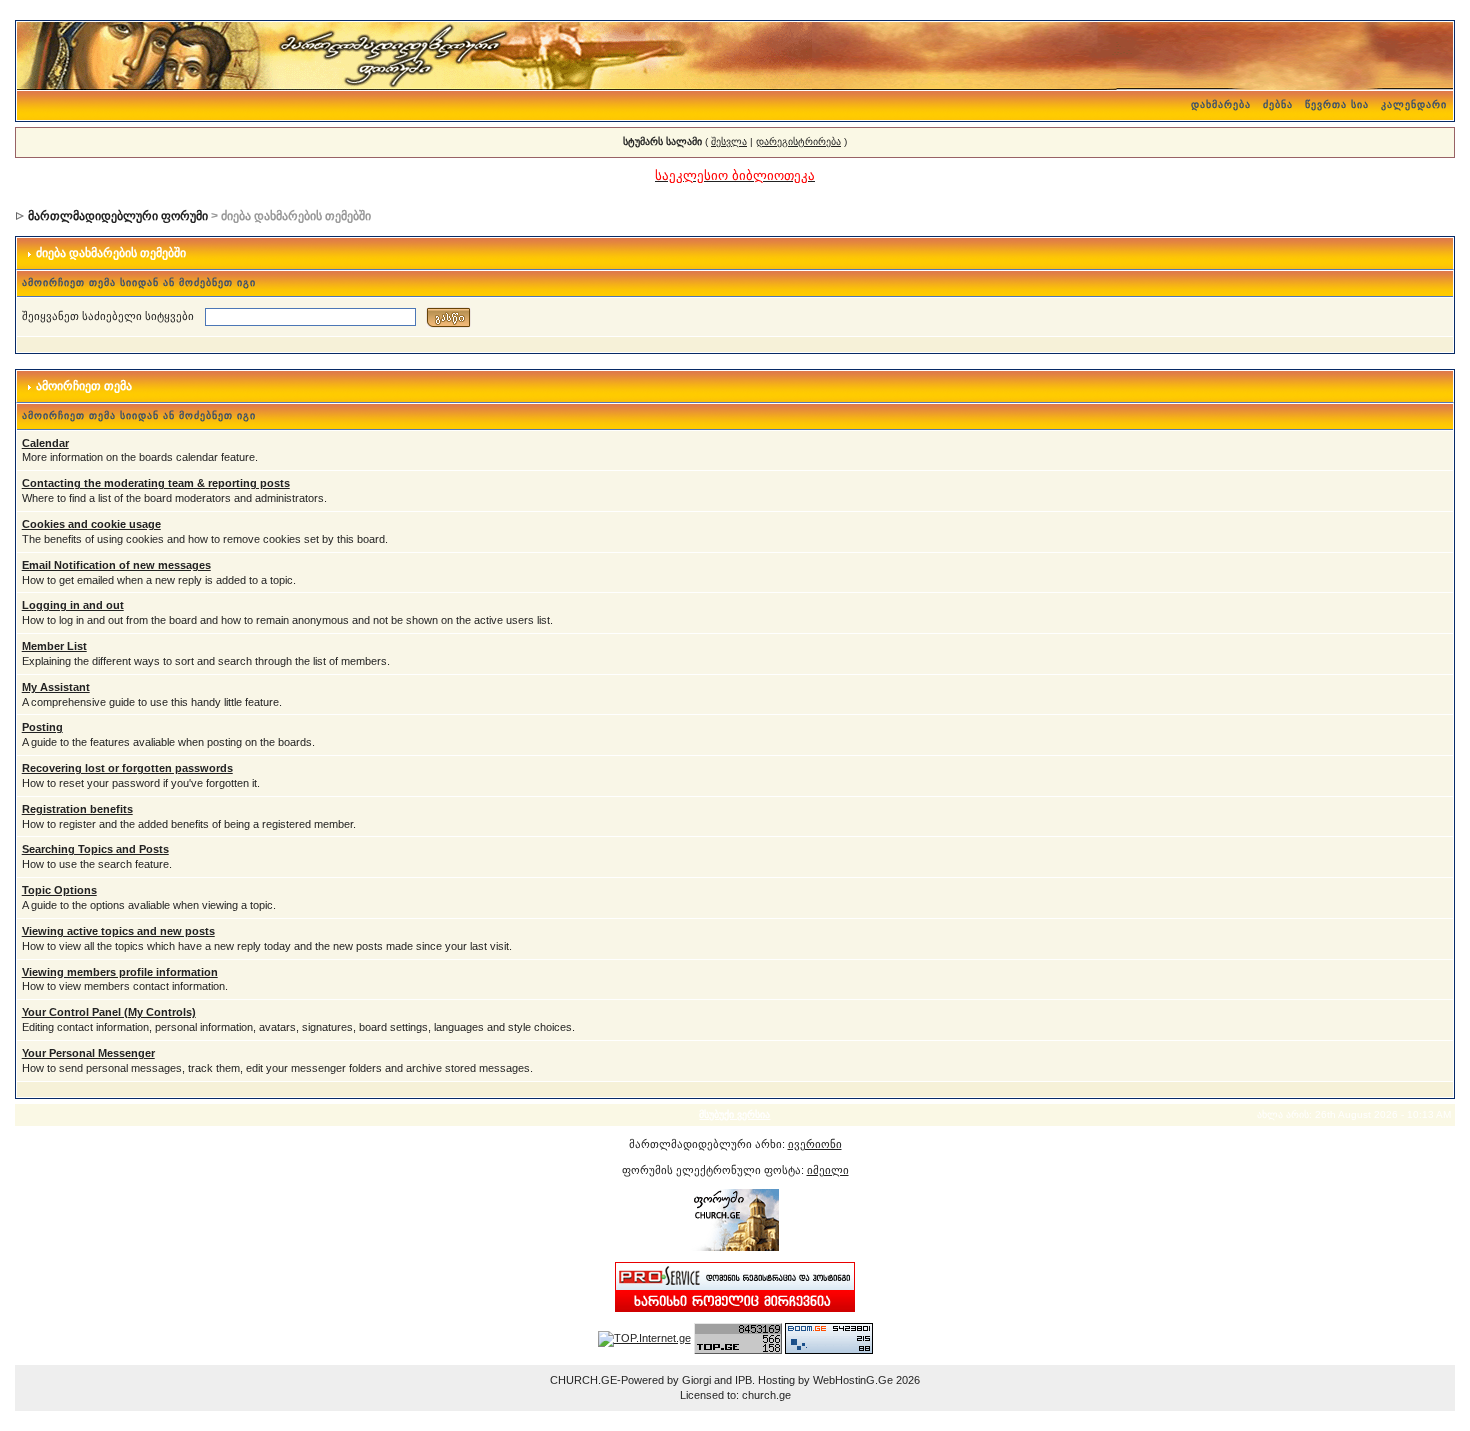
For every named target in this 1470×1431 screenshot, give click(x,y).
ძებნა (1278, 104)
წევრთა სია (1337, 104)
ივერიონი (815, 1144)
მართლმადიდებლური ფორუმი (118, 216)
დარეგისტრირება (798, 141)
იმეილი (828, 1170)
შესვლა (729, 141)
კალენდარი (1414, 104)
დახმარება (1221, 104)
